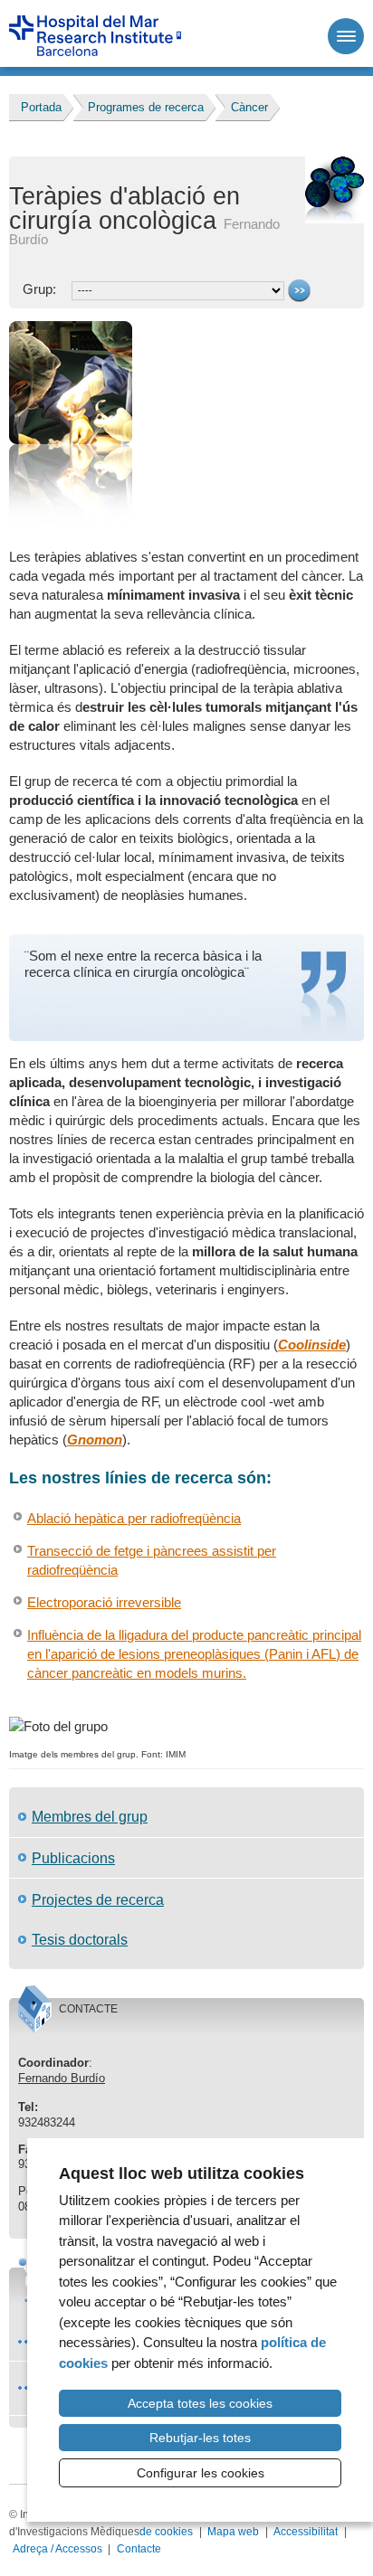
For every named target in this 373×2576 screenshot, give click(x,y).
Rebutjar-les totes (200, 2438)
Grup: (41, 289)
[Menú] (346, 36)
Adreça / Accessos (57, 2549)
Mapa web (233, 2532)
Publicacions (73, 1858)
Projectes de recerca (98, 1899)
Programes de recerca (146, 107)
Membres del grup (90, 1816)
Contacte (139, 2549)
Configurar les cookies (201, 2473)
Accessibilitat (306, 2532)
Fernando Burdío (62, 2078)
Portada (41, 107)
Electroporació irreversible (104, 1602)
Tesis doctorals (80, 1939)
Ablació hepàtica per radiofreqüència (134, 1518)
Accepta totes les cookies (200, 2403)
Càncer (249, 107)
